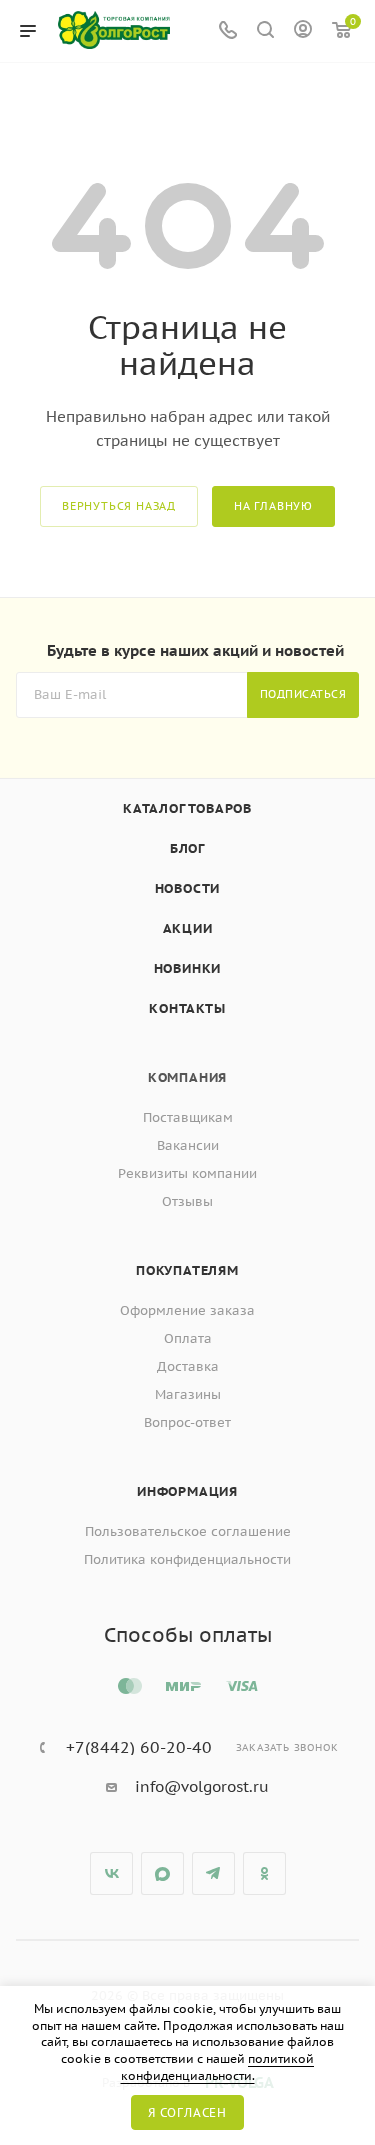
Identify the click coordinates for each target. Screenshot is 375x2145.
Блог (187, 848)
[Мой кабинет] (303, 31)
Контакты (187, 1008)
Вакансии (188, 1145)
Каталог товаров (187, 808)
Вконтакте (111, 1873)
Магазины (188, 1394)
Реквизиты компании (187, 1173)
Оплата (188, 1338)
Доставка (188, 1366)
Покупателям (187, 1270)
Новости (188, 888)
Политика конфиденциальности (187, 1559)
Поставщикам (188, 1117)
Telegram (213, 1873)
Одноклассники (264, 1873)
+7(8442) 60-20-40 (139, 1747)
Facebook (162, 1873)
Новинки (188, 968)
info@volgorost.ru (202, 1786)
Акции (188, 928)
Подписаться (303, 694)
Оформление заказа (187, 1310)
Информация (187, 1491)
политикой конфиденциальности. (218, 2067)
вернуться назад (119, 506)
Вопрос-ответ (187, 1422)
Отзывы (187, 1201)
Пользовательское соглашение (188, 1531)
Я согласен (187, 2112)
